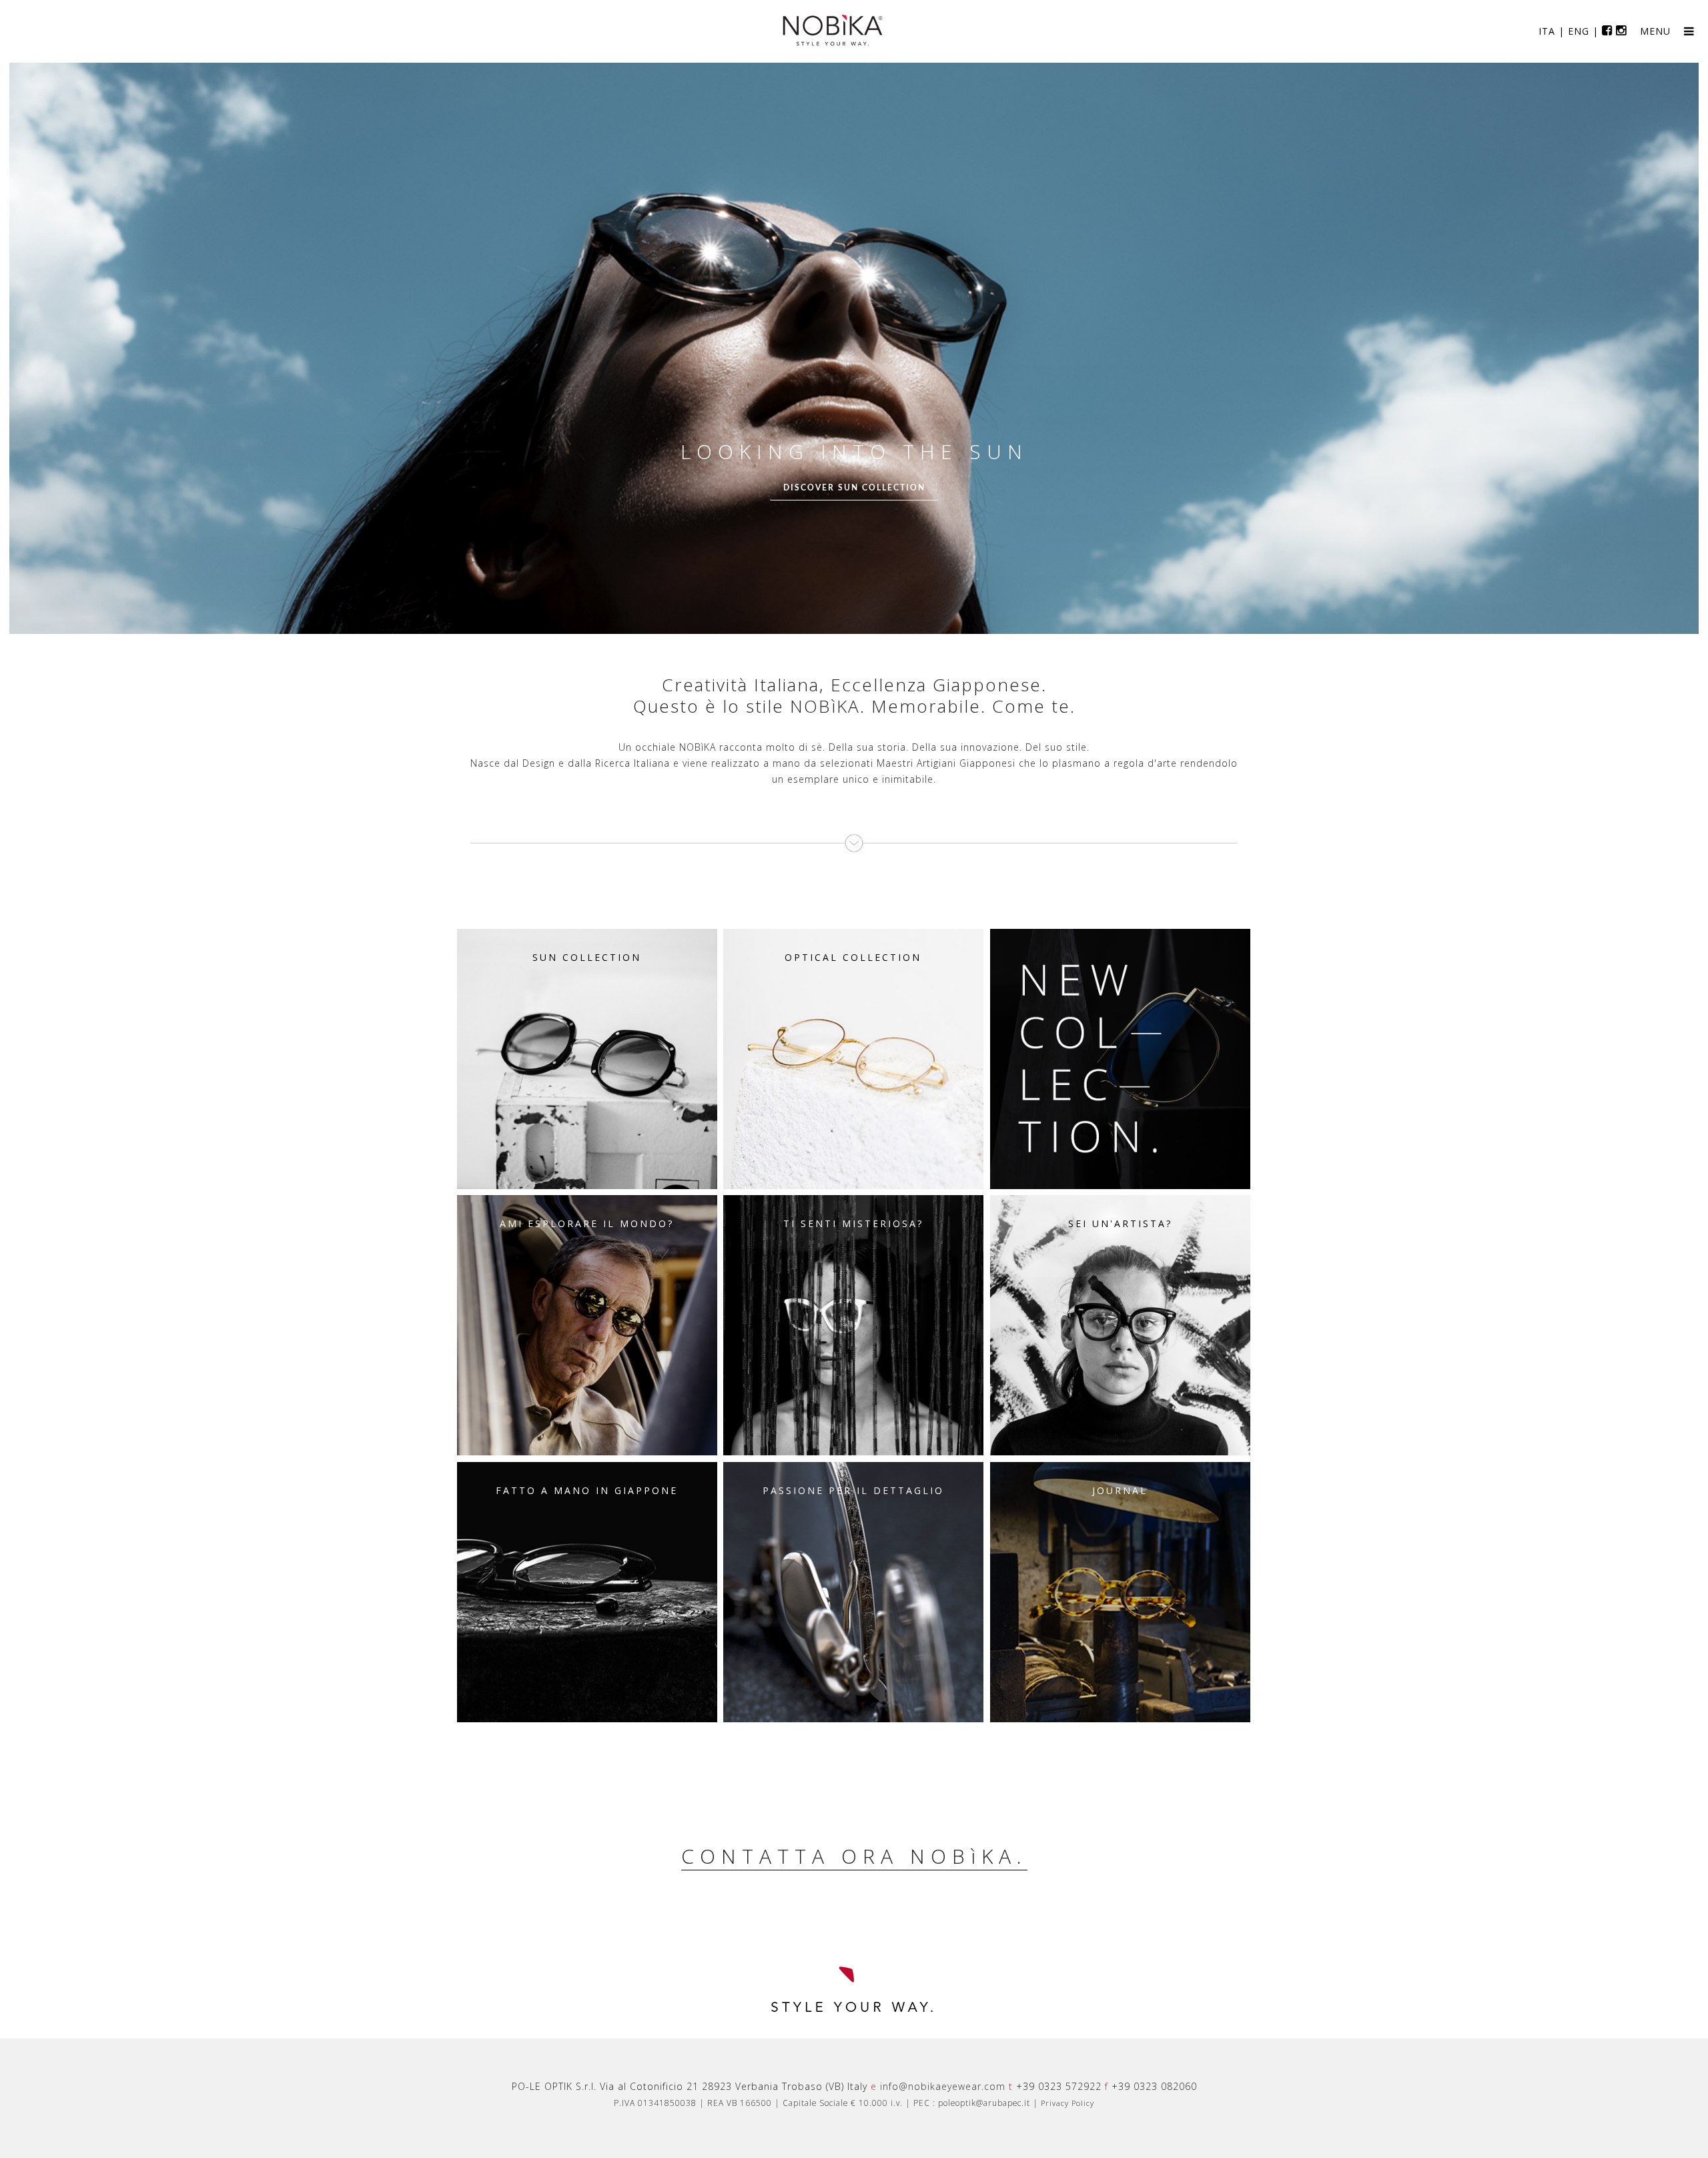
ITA (1547, 31)
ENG (1579, 31)
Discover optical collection (857, 488)
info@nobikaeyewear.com (943, 2086)
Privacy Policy (1067, 2103)
